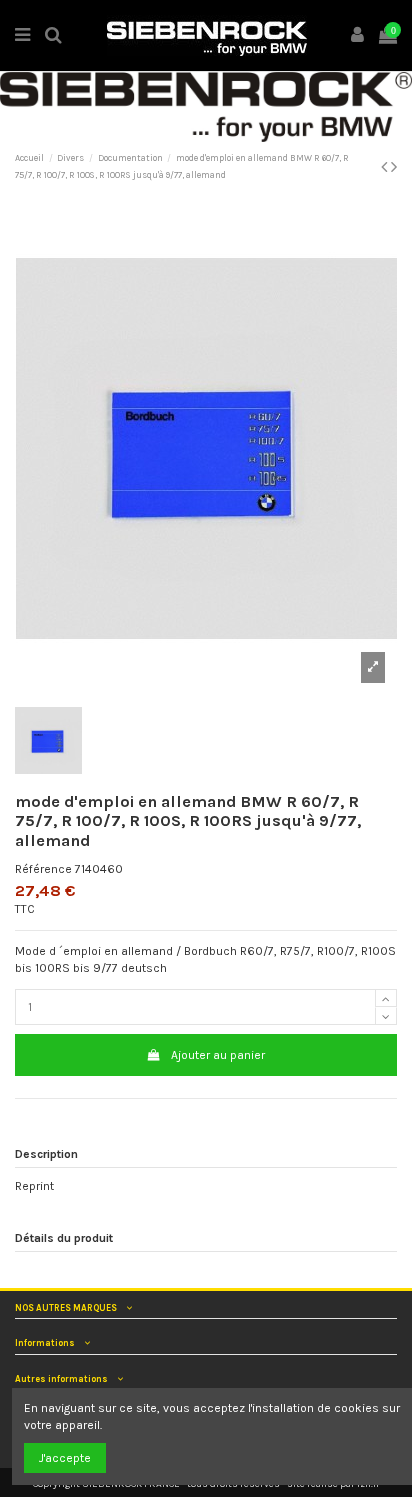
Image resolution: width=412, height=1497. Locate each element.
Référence (43, 869)
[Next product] (394, 167)
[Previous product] (386, 167)
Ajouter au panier (218, 1055)
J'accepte (65, 1458)
